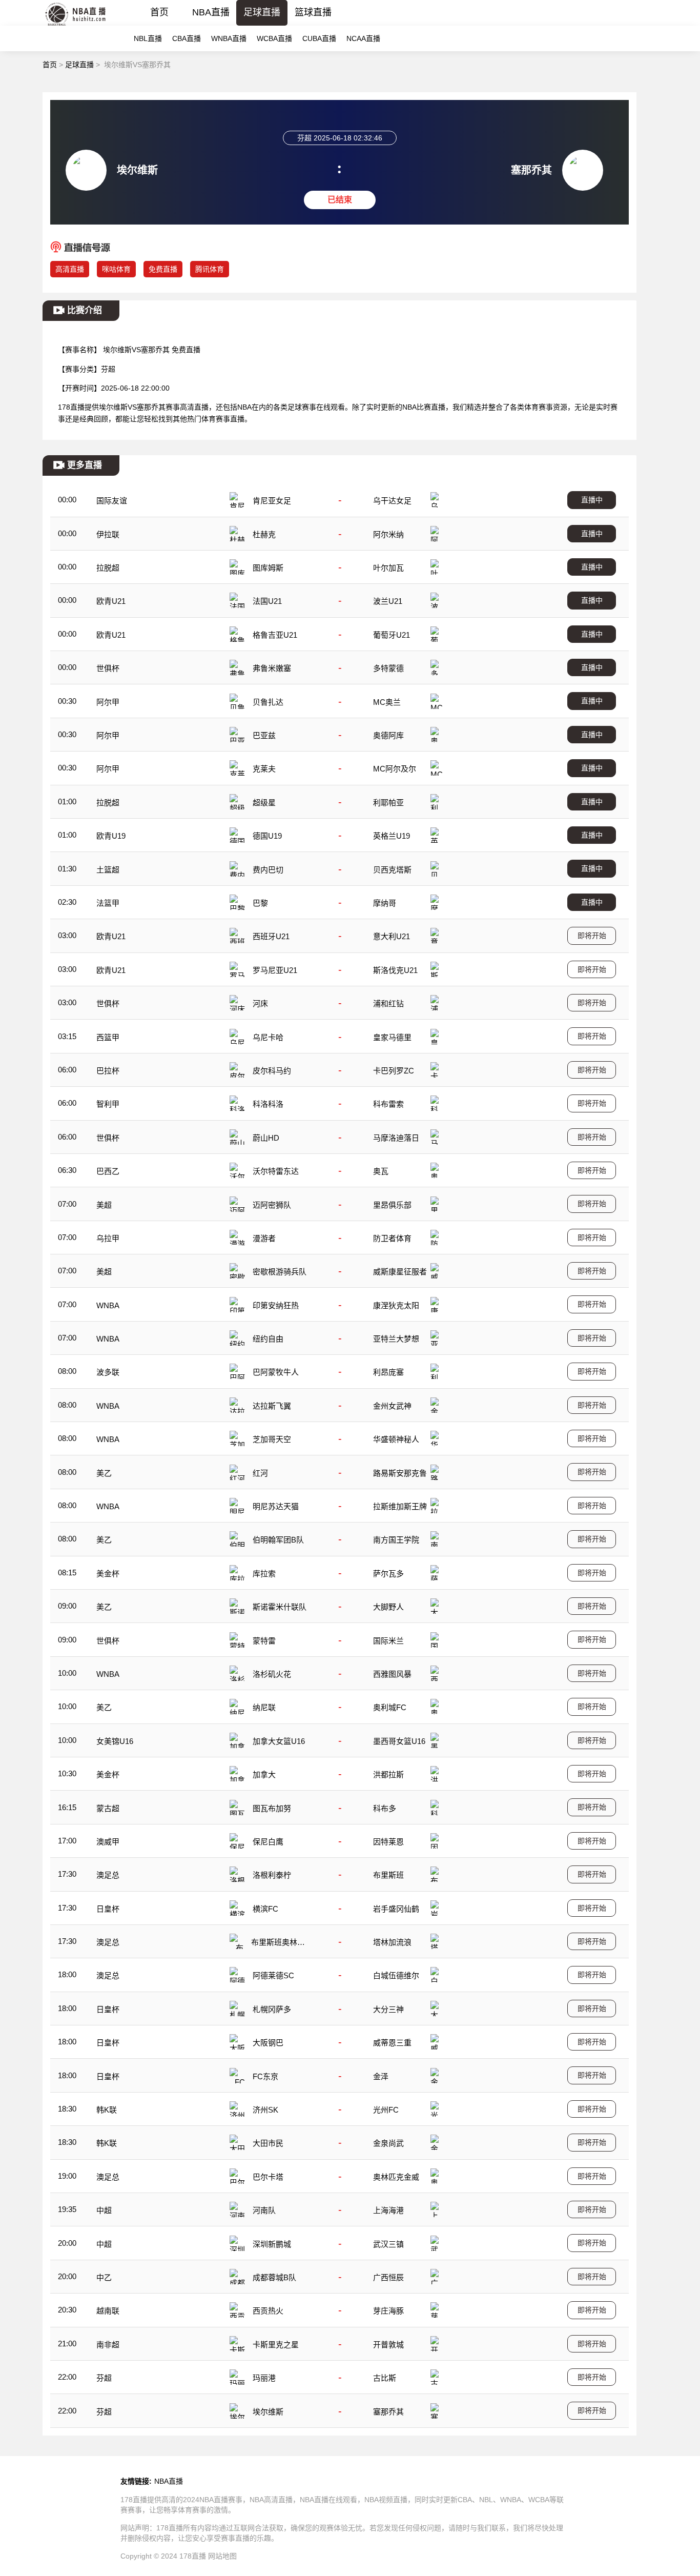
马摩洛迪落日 (396, 1138)
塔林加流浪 (392, 1942)
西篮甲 (108, 1037)
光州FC (386, 2110)
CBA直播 (187, 38)
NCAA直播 (363, 38)
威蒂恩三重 (392, 2043)
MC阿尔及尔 (395, 769)
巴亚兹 (264, 735)
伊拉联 (108, 534)
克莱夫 (264, 769)
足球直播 (262, 12)
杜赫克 (264, 534)
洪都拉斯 (388, 1774)
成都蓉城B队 (274, 2277)
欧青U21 (111, 601)
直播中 (592, 500)
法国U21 (267, 601)
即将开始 (592, 936)
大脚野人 (388, 1607)
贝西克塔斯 (392, 870)
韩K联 (107, 2110)
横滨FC (265, 1909)
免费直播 (163, 269)
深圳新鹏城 (272, 2244)
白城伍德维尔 (396, 1975)
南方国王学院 (396, 1540)
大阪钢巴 (268, 2043)
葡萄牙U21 (392, 635)
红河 (260, 1473)
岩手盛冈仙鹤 (396, 1909)
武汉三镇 (388, 2244)
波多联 (108, 1372)
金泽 (381, 2076)
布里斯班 (388, 1875)
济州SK (265, 2110)
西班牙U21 (271, 936)
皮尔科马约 (272, 1071)
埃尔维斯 (268, 2412)
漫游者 (264, 1238)
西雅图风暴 (392, 1674)
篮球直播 (313, 12)
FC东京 (265, 2076)
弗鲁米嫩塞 (272, 668)
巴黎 (260, 903)
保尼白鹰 (268, 1842)
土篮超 (108, 870)
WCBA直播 (274, 38)
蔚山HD (266, 1138)
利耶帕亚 (388, 803)
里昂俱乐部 (392, 1205)
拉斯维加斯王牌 (400, 1506)
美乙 (104, 1473)
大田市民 (268, 2143)
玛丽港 (264, 2378)
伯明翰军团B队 (278, 1540)
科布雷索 (388, 1104)
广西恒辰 (388, 2277)
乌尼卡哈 (268, 1037)
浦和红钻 (388, 1003)
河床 (260, 1003)
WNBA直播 (229, 38)
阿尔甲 (108, 702)
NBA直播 (211, 12)
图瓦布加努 (272, 1808)
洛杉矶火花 (272, 1674)
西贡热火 (268, 2311)
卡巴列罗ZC (394, 1071)
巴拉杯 (108, 1071)
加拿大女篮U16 (279, 1741)
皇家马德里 (392, 1037)
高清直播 (70, 269)
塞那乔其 (388, 2412)
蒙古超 (108, 1808)
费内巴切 (268, 870)
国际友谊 (112, 501)
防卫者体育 (392, 1238)
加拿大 (264, 1774)
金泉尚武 (388, 2143)
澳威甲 (108, 1842)
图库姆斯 (268, 568)
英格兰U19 (392, 836)
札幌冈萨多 (272, 2009)
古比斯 (385, 2378)
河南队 (264, 2210)
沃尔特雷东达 (276, 1171)
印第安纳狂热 (276, 1305)
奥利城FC (390, 1707)
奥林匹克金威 (396, 2177)
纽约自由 (268, 1339)
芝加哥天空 (272, 1439)
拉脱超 (108, 568)
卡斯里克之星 (276, 2345)
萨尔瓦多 (388, 1574)
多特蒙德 (388, 668)
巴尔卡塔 (268, 2177)
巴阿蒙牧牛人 (276, 1372)
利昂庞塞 (388, 1372)
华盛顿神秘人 (396, 1439)
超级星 (264, 803)
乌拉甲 (108, 1238)
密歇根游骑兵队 (280, 1272)
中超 (104, 2210)
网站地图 (222, 2556)
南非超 (108, 2345)
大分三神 (388, 2009)
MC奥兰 (387, 702)
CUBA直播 (319, 38)
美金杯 (108, 1574)
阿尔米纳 (388, 534)
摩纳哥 (385, 903)
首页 (159, 12)
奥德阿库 (388, 735)
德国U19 (267, 836)
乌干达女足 (392, 501)
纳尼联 (264, 1707)
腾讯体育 (210, 269)
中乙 (104, 2277)
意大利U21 (392, 936)
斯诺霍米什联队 (280, 1607)
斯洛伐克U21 (395, 970)
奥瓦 (381, 1171)
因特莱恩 (388, 1842)
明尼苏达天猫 (276, 1506)
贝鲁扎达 (268, 702)
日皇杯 (108, 1909)
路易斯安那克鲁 (400, 1473)
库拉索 (264, 1574)
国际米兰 (388, 1641)
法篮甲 (108, 903)
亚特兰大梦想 (396, 1339)
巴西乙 (108, 1171)
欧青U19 (111, 836)
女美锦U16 (115, 1741)
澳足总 (108, 1875)
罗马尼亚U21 (275, 970)
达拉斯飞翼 (272, 1406)
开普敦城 (388, 2345)
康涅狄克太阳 (396, 1305)
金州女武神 (392, 1406)
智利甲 (108, 1104)
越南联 (108, 2311)
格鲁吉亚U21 (275, 635)
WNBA (108, 1305)
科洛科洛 (268, 1104)
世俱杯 (108, 668)
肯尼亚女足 (272, 501)
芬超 (104, 2378)
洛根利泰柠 (272, 1875)
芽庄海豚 (388, 2311)
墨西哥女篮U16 (399, 1741)
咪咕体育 (116, 269)
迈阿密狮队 (272, 1205)
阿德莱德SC (273, 1975)
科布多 (385, 1808)
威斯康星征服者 (400, 1272)
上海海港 (388, 2210)
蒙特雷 (264, 1641)
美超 (104, 1205)
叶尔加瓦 (388, 568)
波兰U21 (388, 601)
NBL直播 (148, 38)
